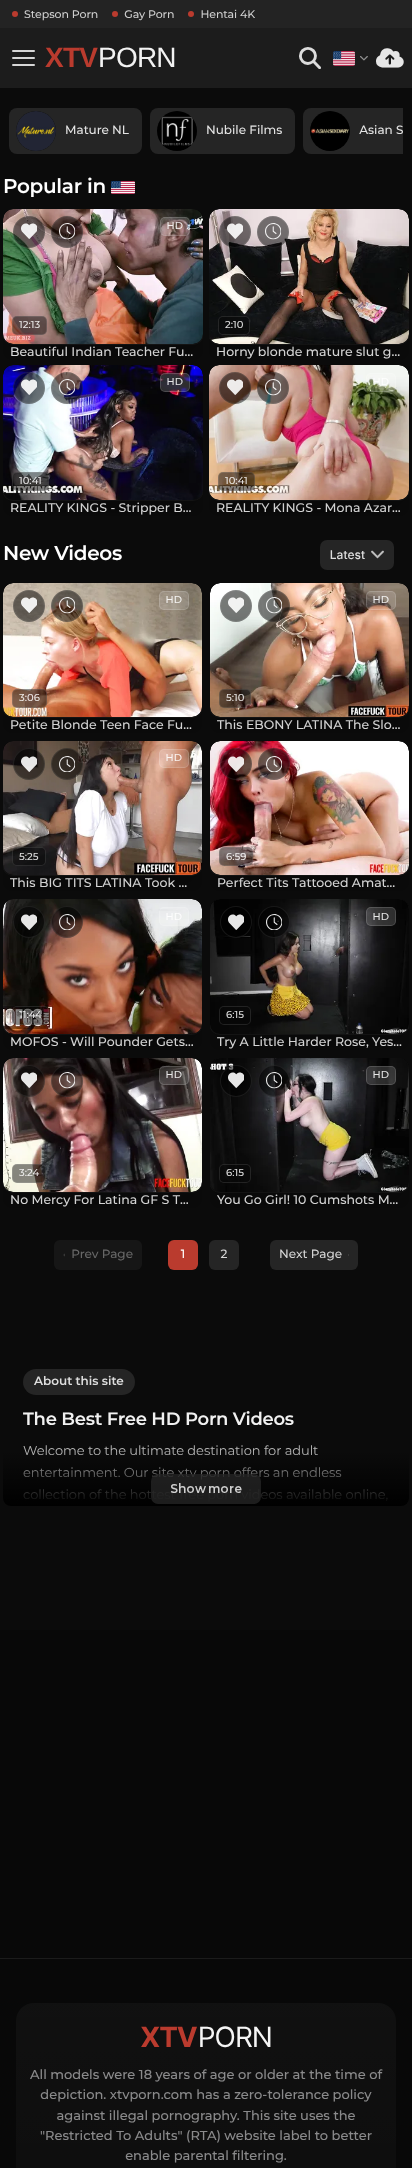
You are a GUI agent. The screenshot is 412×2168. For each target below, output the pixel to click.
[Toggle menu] (23, 58)
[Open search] (309, 58)
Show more (206, 1488)
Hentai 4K (227, 14)
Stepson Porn (61, 14)
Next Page (310, 1254)
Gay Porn (149, 14)
